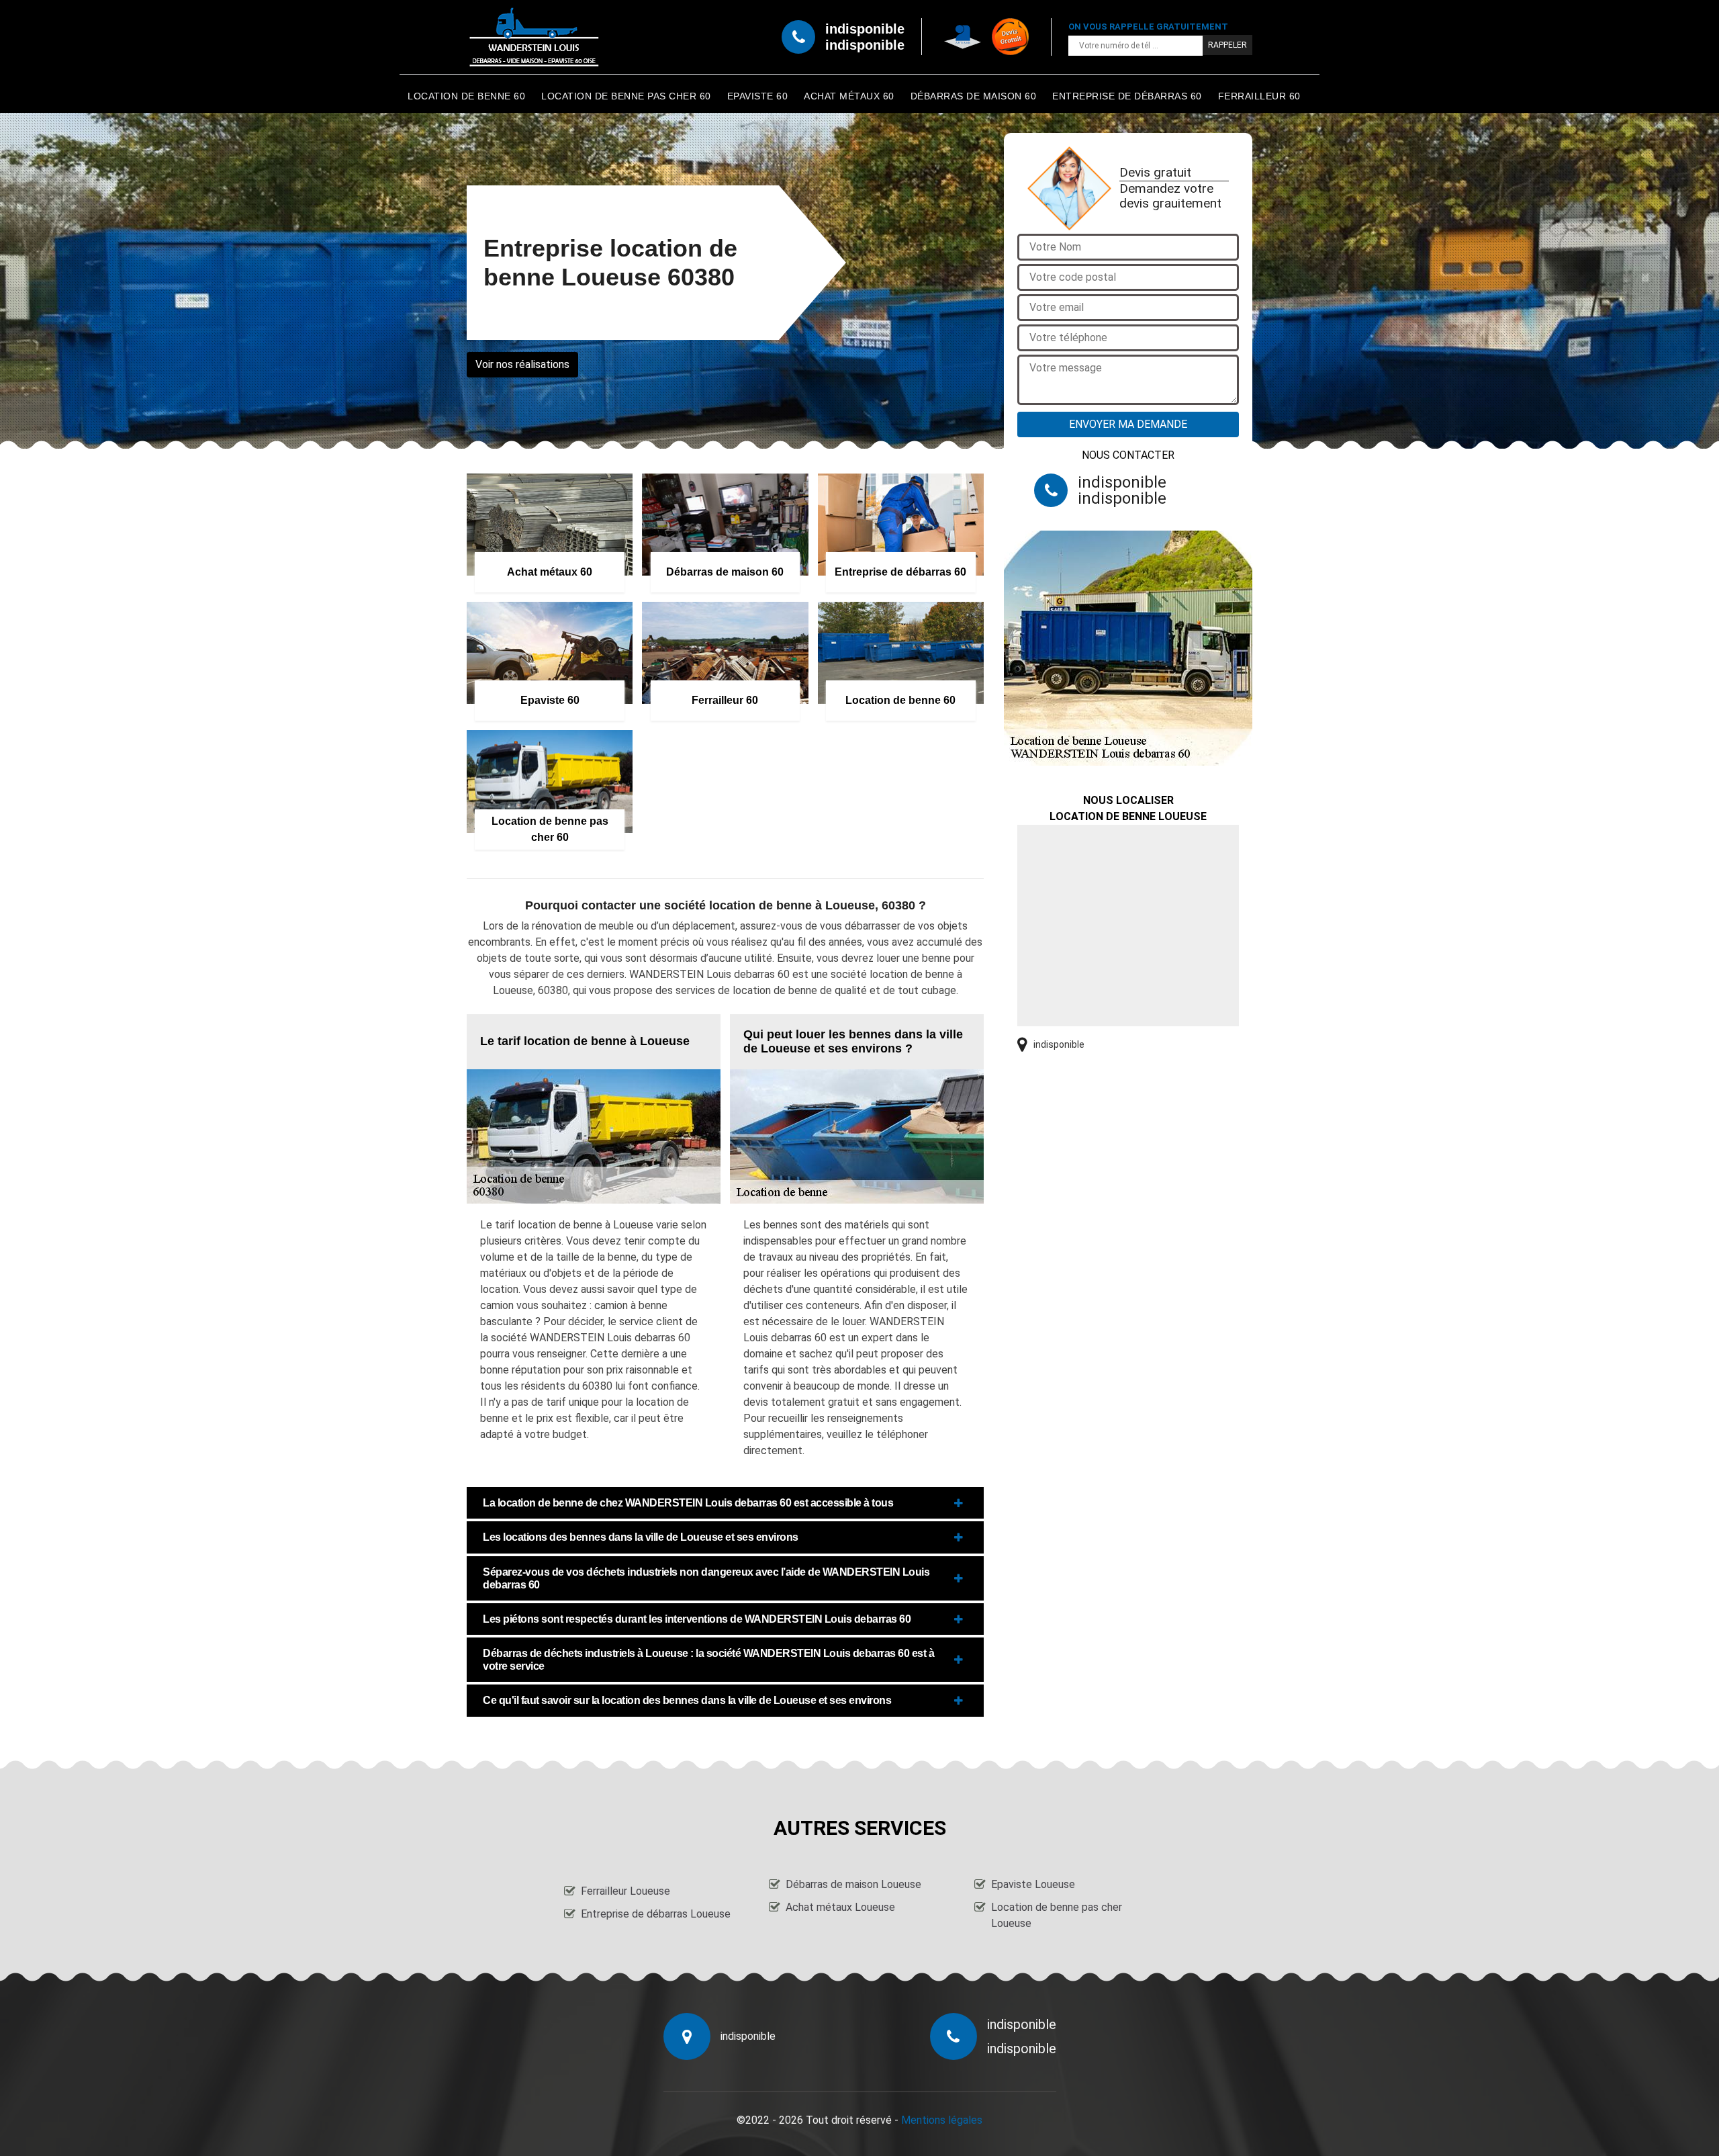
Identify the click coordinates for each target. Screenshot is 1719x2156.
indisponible (865, 29)
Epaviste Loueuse (1033, 1884)
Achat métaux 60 (849, 96)
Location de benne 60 (466, 96)
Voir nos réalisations (522, 364)
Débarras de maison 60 (974, 96)
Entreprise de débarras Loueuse (656, 1914)
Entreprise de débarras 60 (1127, 96)
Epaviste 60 (758, 96)
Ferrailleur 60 (1259, 96)
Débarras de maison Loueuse (853, 1884)
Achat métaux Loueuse (840, 1907)
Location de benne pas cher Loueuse (1057, 1915)
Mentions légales (942, 2120)
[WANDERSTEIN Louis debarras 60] (534, 37)
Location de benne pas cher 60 (626, 96)
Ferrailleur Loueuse (625, 1891)
